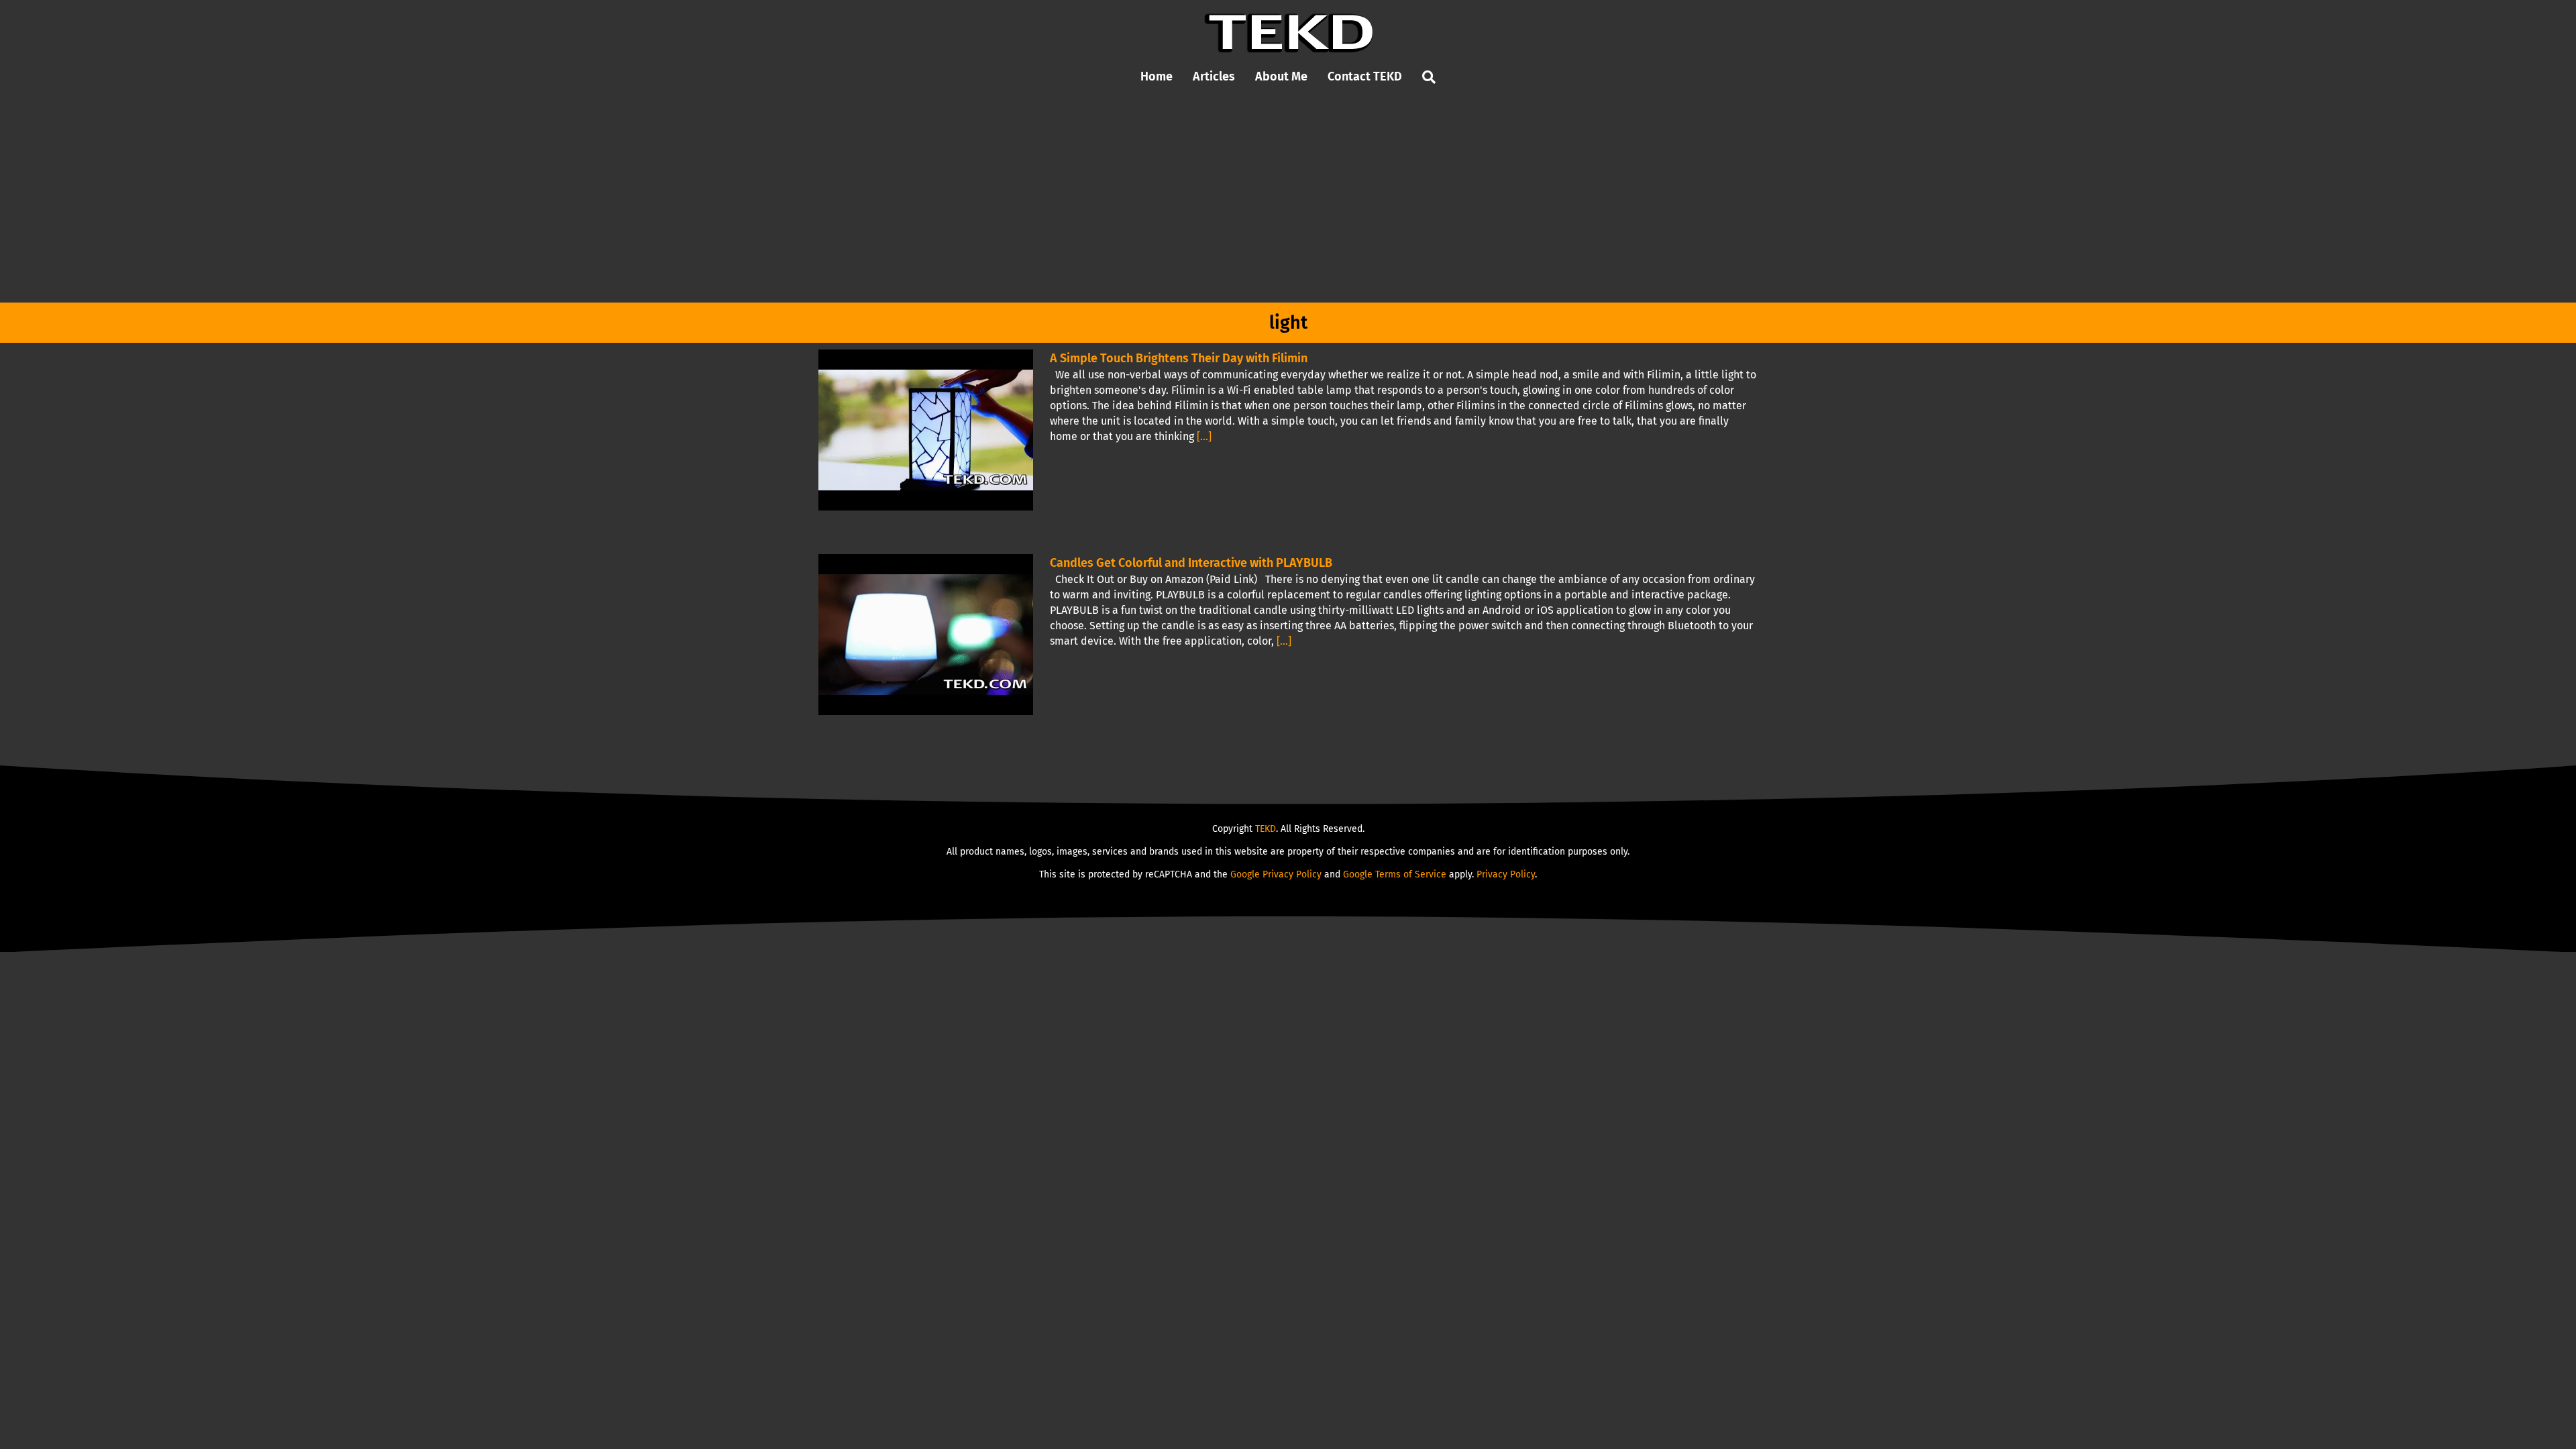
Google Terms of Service (1395, 874)
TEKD (1266, 829)
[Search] (1429, 77)
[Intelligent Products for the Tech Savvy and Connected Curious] (1288, 18)
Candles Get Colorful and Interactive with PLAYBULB (1191, 563)
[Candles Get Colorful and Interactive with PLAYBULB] (926, 635)
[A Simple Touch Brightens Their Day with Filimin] (926, 430)
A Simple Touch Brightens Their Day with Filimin (1179, 358)
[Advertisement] (1288, 202)
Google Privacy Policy (1276, 874)
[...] (1204, 436)
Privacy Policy (1506, 874)
